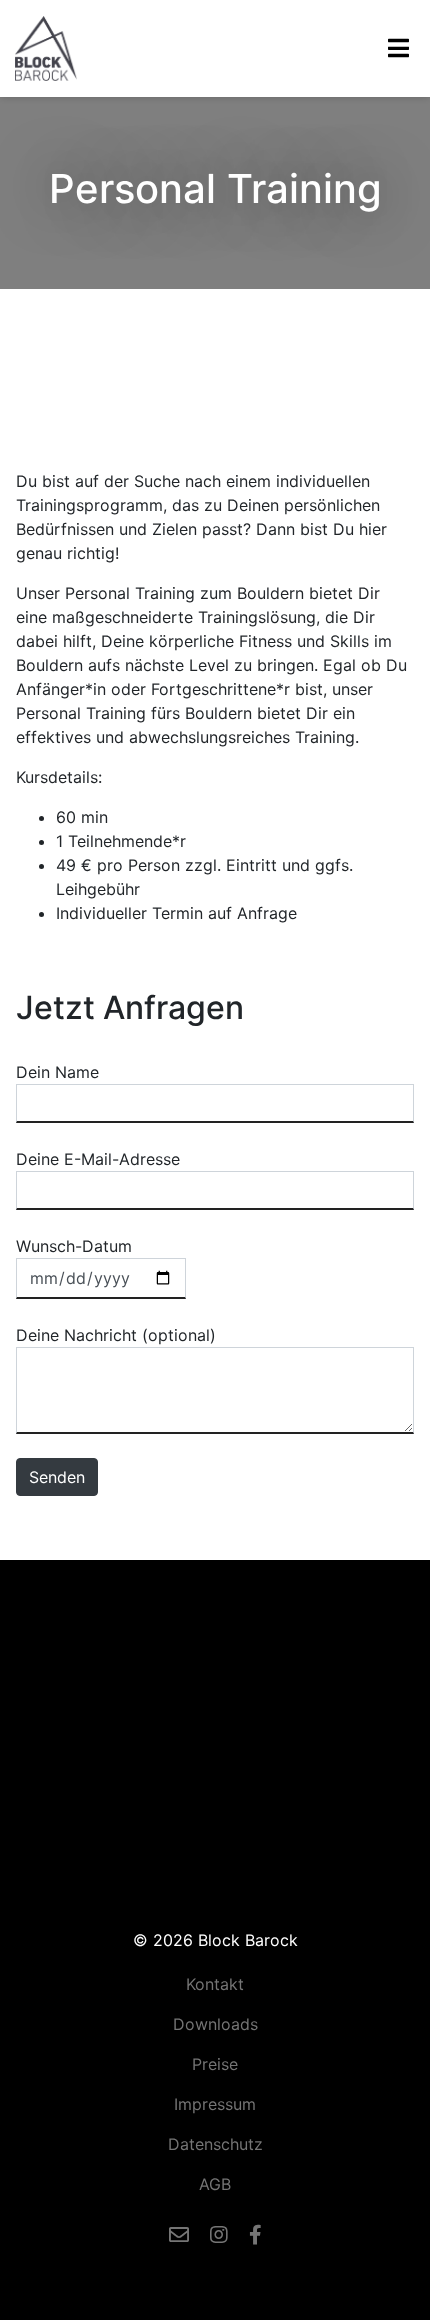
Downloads (215, 2024)
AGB (215, 2184)
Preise (215, 2064)
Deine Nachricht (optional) (116, 1335)
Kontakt (215, 1984)
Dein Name (57, 1072)
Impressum (215, 2104)
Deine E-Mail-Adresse (98, 1159)
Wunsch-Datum (74, 1246)
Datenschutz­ (215, 2144)
